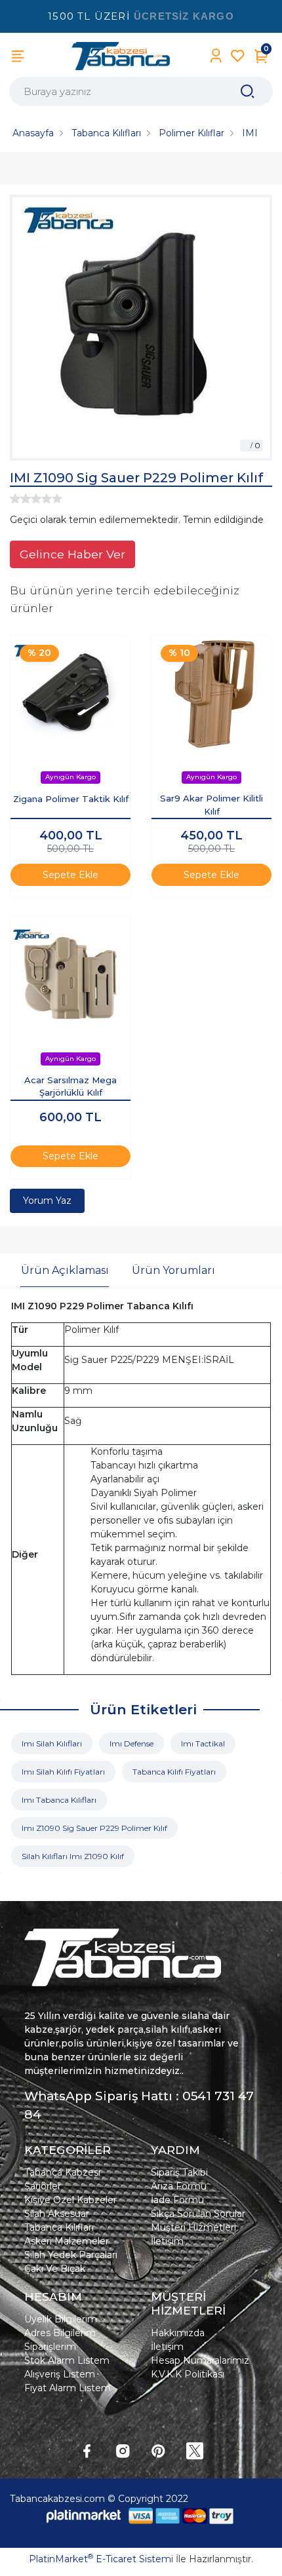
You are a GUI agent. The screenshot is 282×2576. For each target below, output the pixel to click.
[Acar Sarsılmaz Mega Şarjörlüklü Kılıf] (70, 977)
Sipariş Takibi (179, 2172)
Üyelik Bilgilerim (61, 2319)
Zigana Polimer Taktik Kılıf (71, 799)
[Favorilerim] (238, 56)
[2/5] (20, 499)
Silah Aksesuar (57, 2214)
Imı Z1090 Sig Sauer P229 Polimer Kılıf (94, 1828)
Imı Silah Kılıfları (52, 1743)
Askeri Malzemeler (67, 2241)
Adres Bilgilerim (60, 2333)
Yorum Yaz (47, 1201)
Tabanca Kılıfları (59, 2227)
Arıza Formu (179, 2186)
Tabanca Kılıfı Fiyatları (174, 1772)
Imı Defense (131, 1743)
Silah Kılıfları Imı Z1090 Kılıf (73, 1856)
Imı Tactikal (203, 1743)
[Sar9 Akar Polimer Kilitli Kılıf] (211, 696)
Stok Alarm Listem (67, 2360)
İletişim (167, 2241)
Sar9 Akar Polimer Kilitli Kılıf (211, 805)
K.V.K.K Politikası (188, 2374)
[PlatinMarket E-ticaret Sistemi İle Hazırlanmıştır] (84, 2516)
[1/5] (15, 499)
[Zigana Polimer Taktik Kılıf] (70, 696)
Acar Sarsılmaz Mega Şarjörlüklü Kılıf (70, 1086)
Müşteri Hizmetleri (193, 2227)
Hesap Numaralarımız (200, 2360)
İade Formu (177, 2200)
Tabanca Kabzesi (62, 2172)
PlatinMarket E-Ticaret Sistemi (101, 2559)
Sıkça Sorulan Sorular (198, 2214)
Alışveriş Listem (60, 2374)
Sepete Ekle (70, 875)
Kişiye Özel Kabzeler (70, 2200)
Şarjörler (43, 2186)
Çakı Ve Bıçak (55, 2269)
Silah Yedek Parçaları (71, 2255)
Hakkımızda (178, 2333)
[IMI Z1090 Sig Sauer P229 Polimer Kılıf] (141, 328)
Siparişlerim (50, 2347)
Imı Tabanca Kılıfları (59, 1800)
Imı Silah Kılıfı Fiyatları (63, 1772)
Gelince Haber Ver (72, 554)
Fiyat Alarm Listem (68, 2388)
